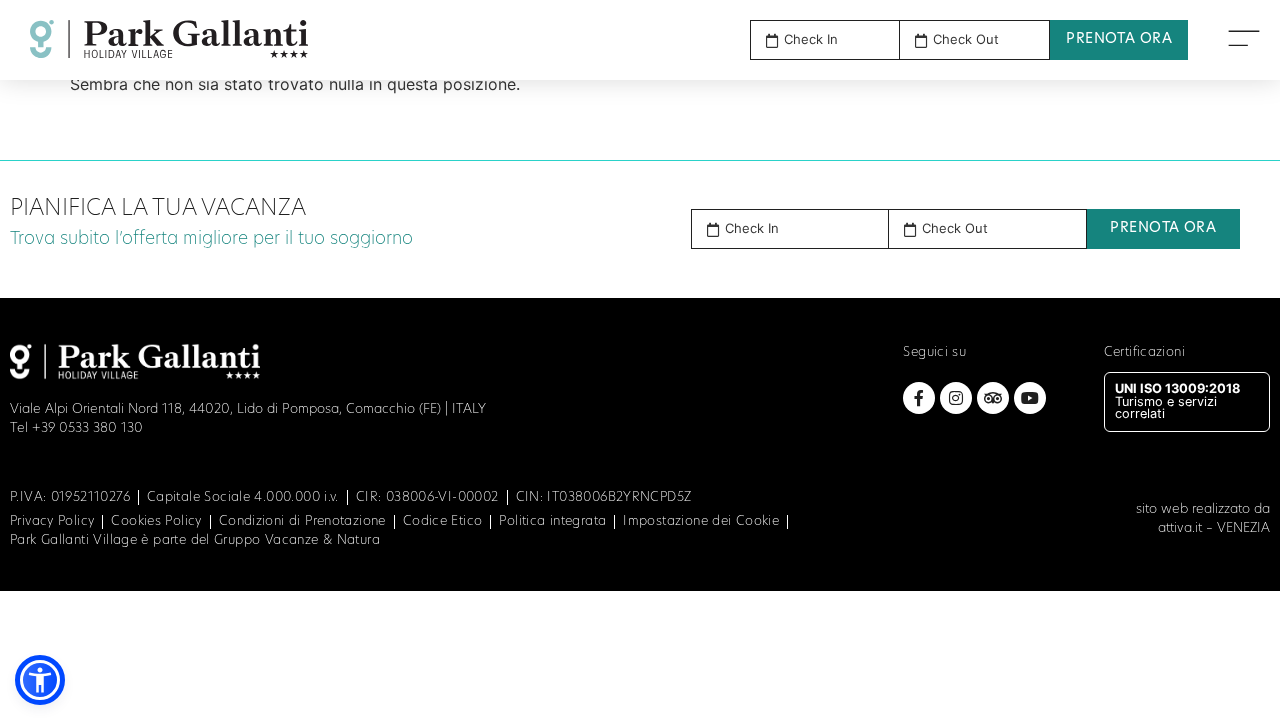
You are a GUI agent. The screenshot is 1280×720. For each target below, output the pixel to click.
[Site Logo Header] (169, 39)
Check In (752, 228)
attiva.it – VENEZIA (1214, 528)
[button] (790, 229)
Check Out (955, 228)
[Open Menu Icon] (1244, 37)
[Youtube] (1030, 398)
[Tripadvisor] (993, 398)
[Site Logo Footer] (135, 361)
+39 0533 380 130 (87, 428)
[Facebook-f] (919, 398)
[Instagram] (956, 398)
